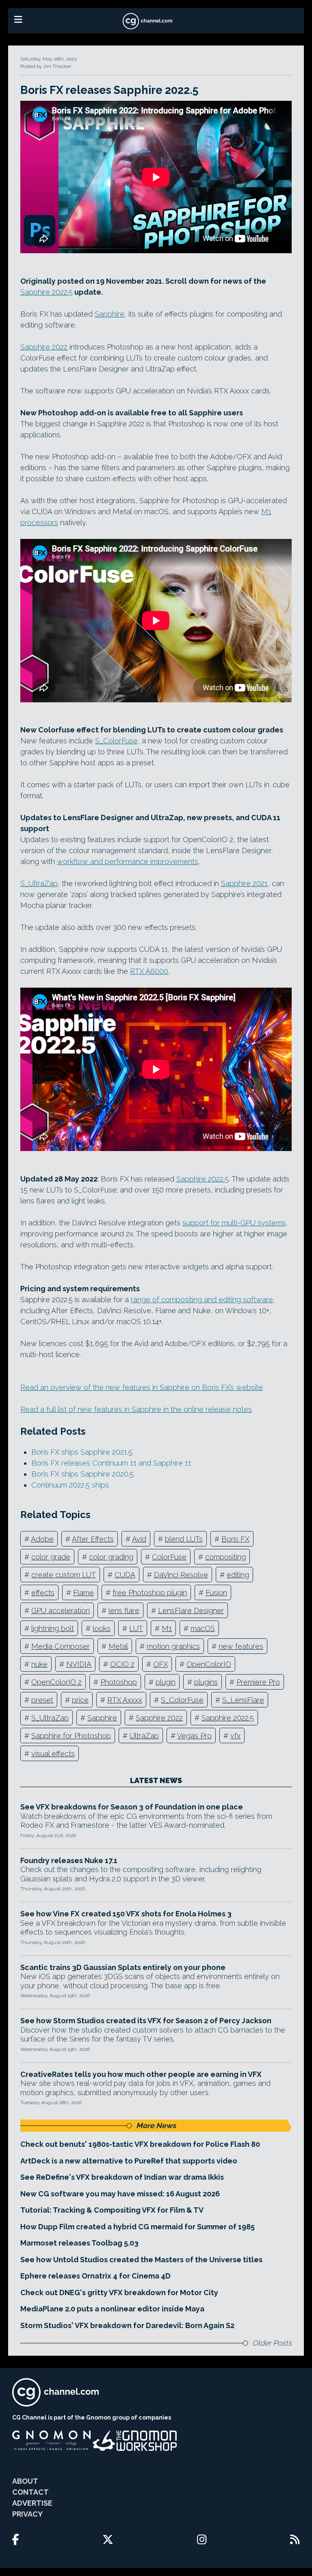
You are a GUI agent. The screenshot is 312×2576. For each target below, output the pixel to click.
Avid (139, 1539)
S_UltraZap (39, 883)
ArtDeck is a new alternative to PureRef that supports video (129, 2161)
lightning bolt (53, 1628)
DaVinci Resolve (181, 1575)
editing (238, 1575)
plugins (206, 1682)
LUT (136, 1628)
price (80, 1700)
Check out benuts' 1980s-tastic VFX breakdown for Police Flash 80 (140, 2144)
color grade (51, 1557)
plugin (166, 1682)
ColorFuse (169, 1557)
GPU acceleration (61, 1611)
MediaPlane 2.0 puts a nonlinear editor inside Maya (112, 2309)
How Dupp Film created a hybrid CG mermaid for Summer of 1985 (138, 2227)
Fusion (216, 1593)
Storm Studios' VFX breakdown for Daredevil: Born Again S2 (127, 2325)
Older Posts (272, 2343)
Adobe (42, 1539)
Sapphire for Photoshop (71, 1736)
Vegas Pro (194, 1736)
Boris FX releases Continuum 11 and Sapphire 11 (111, 1463)
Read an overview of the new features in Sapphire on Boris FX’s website (142, 1387)
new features (241, 1646)
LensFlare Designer (191, 1611)
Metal (118, 1646)
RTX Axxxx (125, 1700)
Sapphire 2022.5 (47, 292)
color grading (111, 1557)
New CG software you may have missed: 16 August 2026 (120, 2194)
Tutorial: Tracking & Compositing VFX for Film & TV (112, 2210)
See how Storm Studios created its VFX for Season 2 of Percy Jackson (146, 2021)
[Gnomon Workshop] (135, 2441)
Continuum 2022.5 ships (70, 1485)
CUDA (125, 1575)
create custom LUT (64, 1575)
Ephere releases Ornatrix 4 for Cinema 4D (95, 2276)
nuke (39, 1664)
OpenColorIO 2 (56, 1682)
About (25, 2481)
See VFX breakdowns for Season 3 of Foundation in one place (132, 1807)
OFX (160, 1664)
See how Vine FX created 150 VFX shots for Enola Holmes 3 (126, 1914)
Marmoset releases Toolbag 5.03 (79, 2243)
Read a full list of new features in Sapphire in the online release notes (136, 1409)
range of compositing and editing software (202, 1300)
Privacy (27, 2514)
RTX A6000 (149, 971)
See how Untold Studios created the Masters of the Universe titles (141, 2260)
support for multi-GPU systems (234, 1223)
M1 (167, 1628)
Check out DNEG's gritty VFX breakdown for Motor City (119, 2293)
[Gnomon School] (51, 2441)
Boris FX (235, 1539)
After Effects (93, 1539)
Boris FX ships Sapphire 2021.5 (82, 1452)
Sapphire (109, 314)
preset (42, 1700)
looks (102, 1628)
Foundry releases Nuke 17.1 (69, 1860)
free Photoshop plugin (150, 1593)
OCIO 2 (122, 1664)
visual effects (53, 1754)
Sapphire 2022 (44, 347)
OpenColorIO (209, 1664)
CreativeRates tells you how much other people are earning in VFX (141, 2074)
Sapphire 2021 (244, 883)
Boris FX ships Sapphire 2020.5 (82, 1474)
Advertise (32, 2503)
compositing (225, 1557)
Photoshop (119, 1682)
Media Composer (61, 1646)
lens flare (124, 1611)
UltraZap (144, 1736)
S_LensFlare (243, 1700)
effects (43, 1593)
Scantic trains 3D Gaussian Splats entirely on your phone (123, 1967)
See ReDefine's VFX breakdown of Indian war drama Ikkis (122, 2177)
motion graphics (173, 1646)
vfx (235, 1736)
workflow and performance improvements (128, 861)
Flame (83, 1593)
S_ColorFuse (116, 741)
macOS (203, 1628)
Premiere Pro (258, 1682)
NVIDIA (79, 1664)
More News (156, 2125)
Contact (30, 2492)
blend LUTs (184, 1539)
